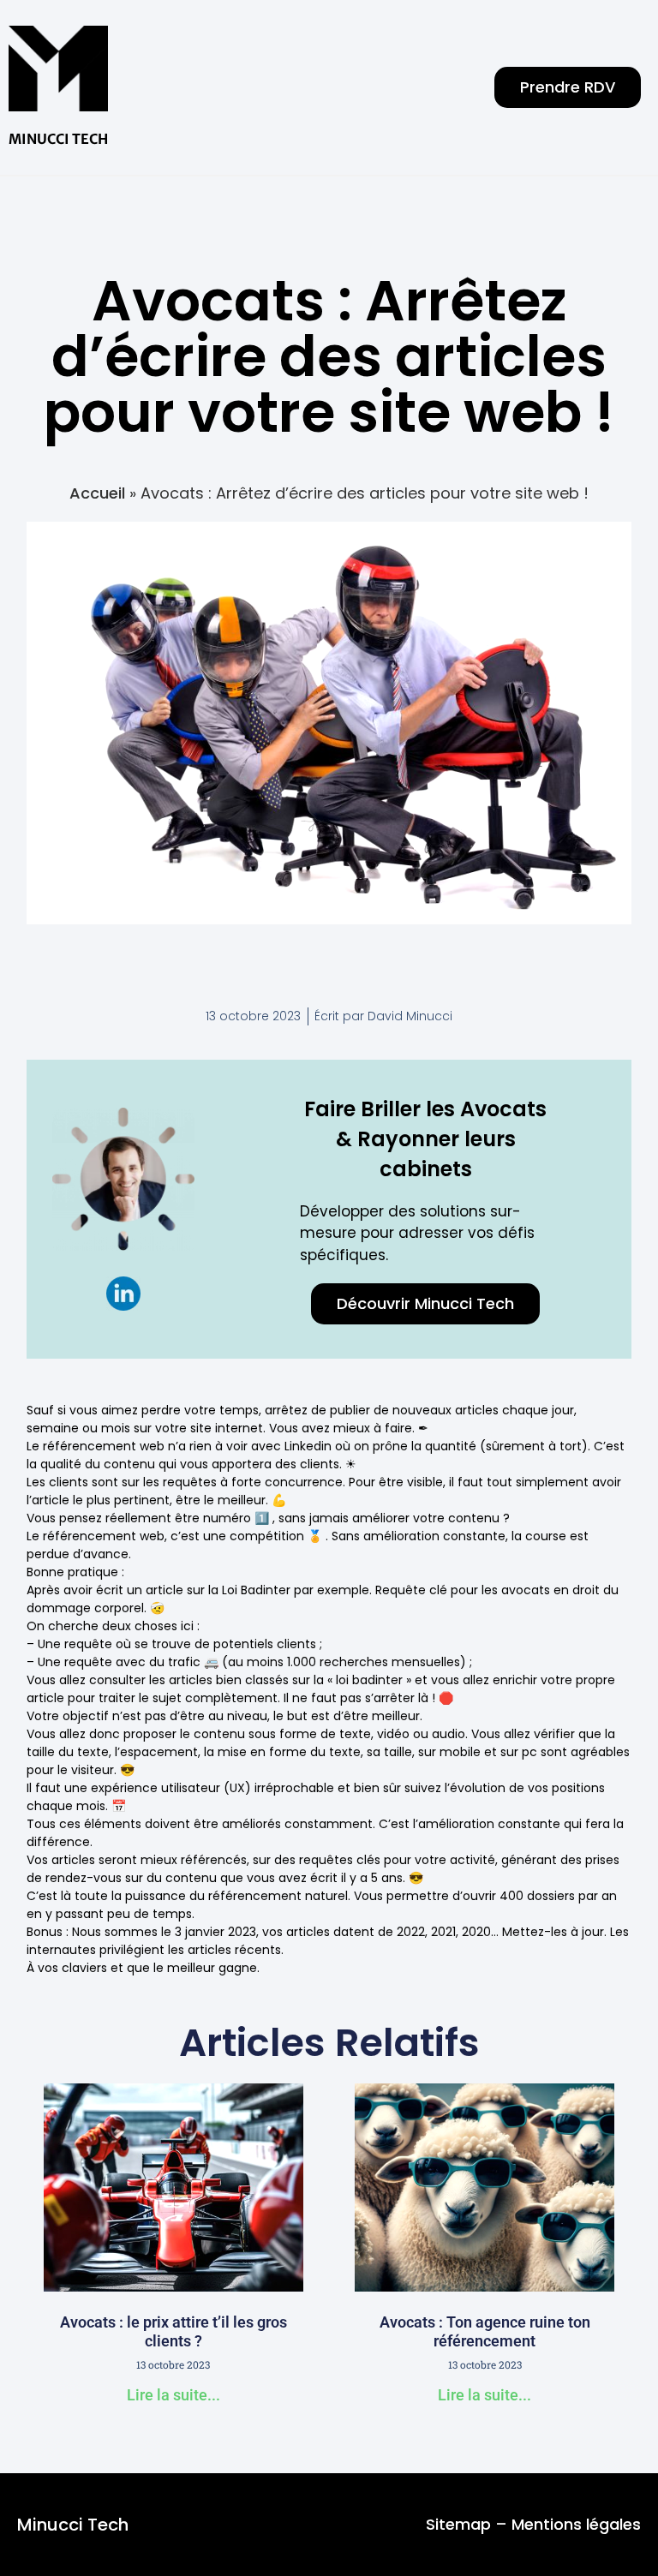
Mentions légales (576, 2524)
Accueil (97, 493)
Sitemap (458, 2524)
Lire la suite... (173, 2395)
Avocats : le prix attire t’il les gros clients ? (173, 2331)
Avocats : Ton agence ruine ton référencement (485, 2331)
